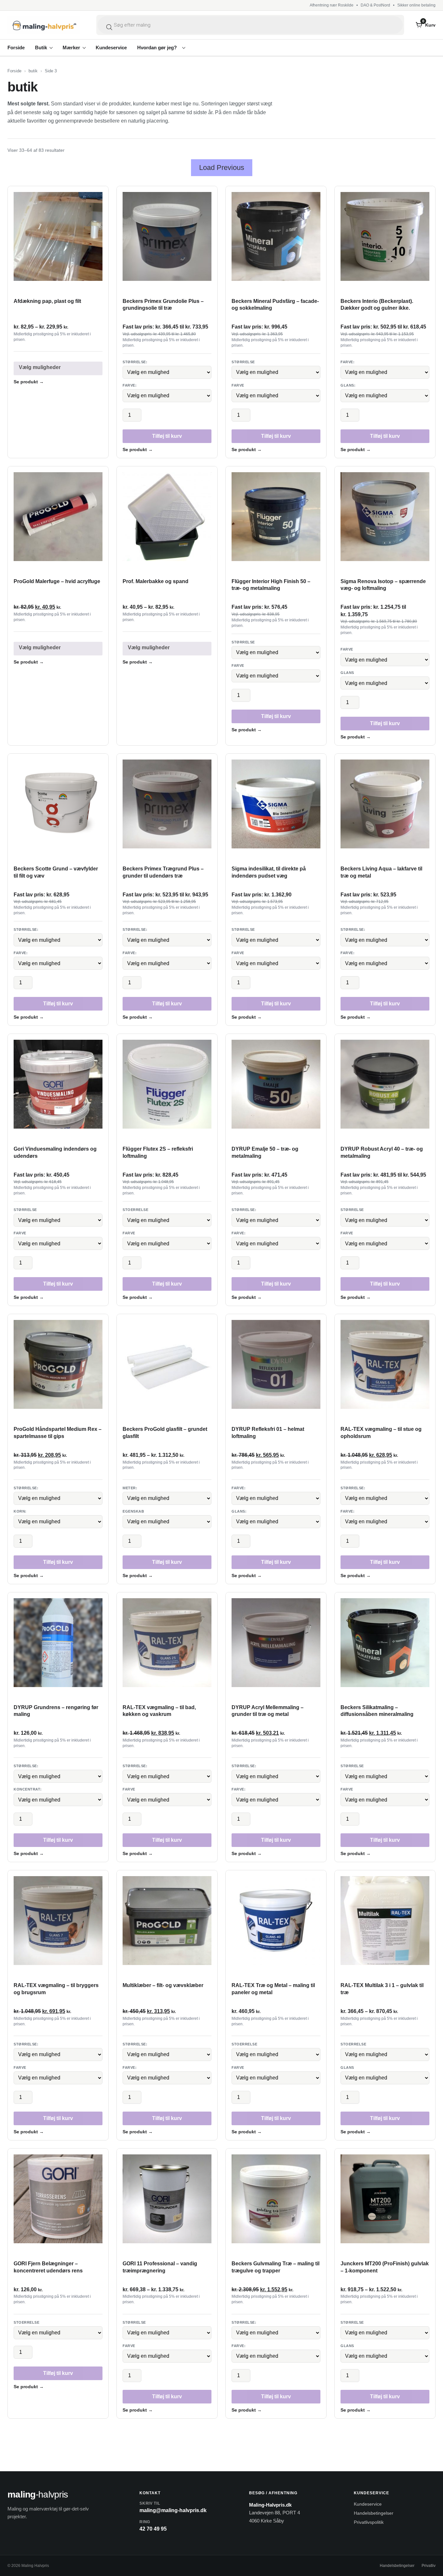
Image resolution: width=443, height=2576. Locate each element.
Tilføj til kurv (167, 436)
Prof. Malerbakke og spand (156, 581)
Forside (16, 48)
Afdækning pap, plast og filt (47, 301)
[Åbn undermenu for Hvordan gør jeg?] (184, 48)
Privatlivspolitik (369, 2522)
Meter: (130, 1488)
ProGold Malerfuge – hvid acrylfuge (57, 581)
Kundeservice (111, 48)
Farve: (130, 385)
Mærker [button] (71, 48)
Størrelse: (135, 362)
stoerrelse (136, 1210)
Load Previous (222, 168)
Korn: (20, 1511)
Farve (238, 665)
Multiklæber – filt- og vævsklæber (163, 1985)
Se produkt (29, 382)
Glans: (348, 385)
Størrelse (243, 362)
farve (238, 385)
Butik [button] (41, 48)
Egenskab (133, 1511)
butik (33, 71)
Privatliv (429, 2566)
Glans (347, 673)
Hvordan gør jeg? (157, 48)
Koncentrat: (28, 1789)
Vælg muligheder (40, 367)
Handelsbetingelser (374, 2513)
